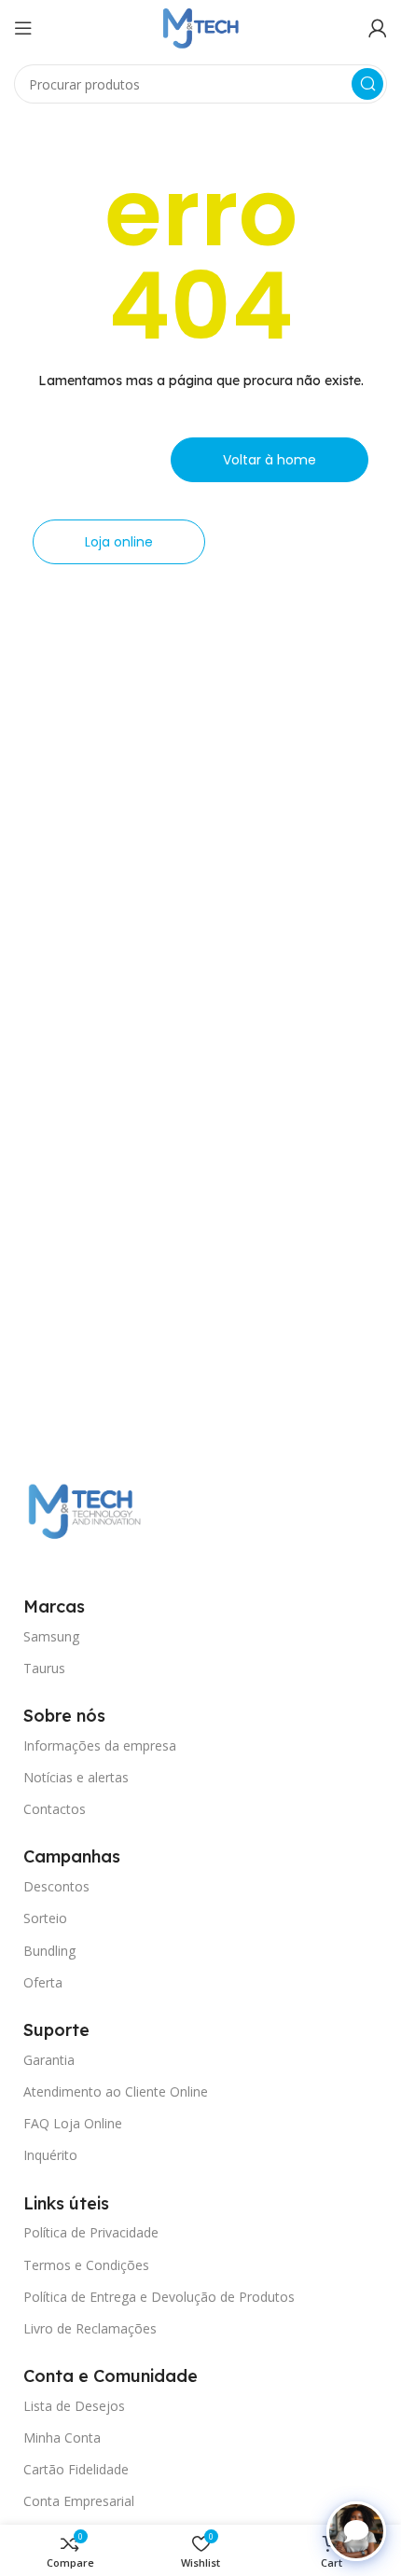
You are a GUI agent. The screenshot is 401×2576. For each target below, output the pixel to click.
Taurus (44, 1668)
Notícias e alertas (76, 1777)
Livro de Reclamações (90, 2328)
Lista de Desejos (74, 2406)
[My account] (378, 28)
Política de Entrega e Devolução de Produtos (159, 2297)
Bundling (49, 1951)
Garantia (49, 2060)
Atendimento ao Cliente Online (116, 2091)
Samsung (51, 1636)
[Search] (367, 84)
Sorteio (45, 1918)
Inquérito (50, 2155)
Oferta (43, 1982)
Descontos (56, 1886)
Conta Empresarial (79, 2501)
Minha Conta (62, 2438)
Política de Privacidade (91, 2232)
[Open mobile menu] (23, 28)
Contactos (55, 1809)
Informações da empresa (100, 1745)
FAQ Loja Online (73, 2123)
